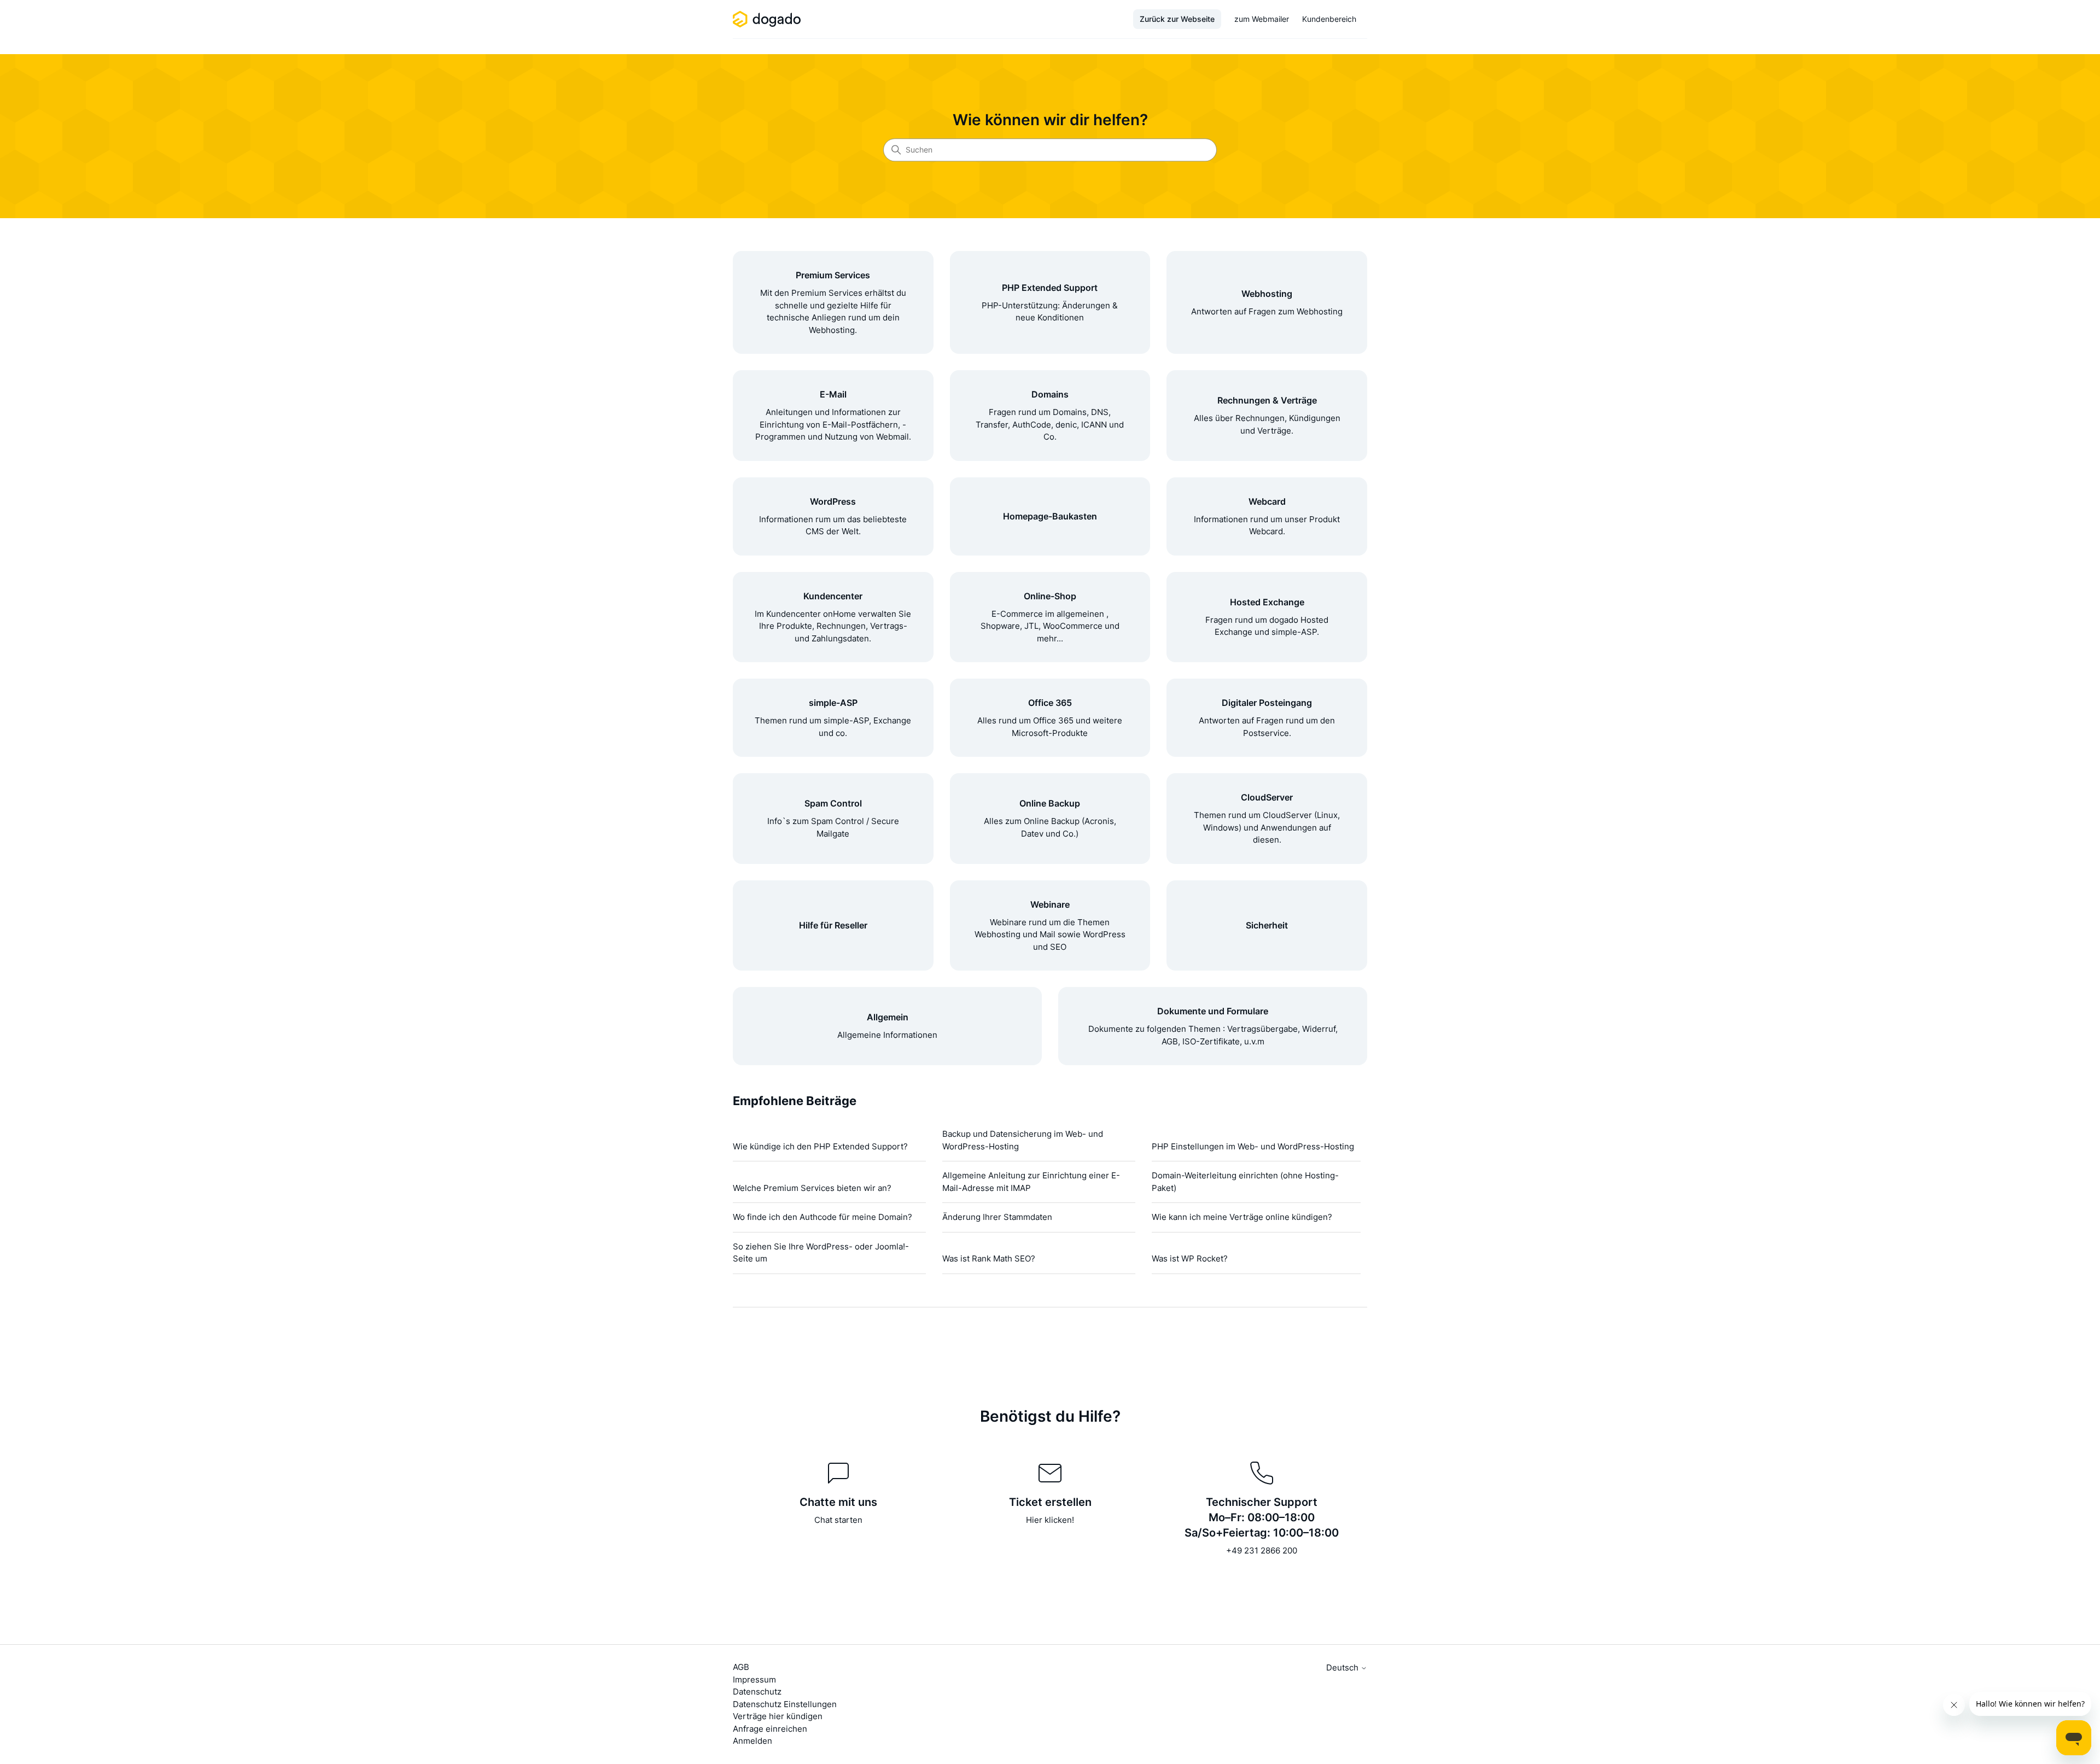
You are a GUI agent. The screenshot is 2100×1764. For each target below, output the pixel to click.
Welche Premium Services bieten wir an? (812, 1188)
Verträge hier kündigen (778, 1716)
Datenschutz (757, 1692)
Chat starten (838, 1520)
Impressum (754, 1680)
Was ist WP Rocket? (1190, 1258)
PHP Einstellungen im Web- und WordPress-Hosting (1253, 1146)
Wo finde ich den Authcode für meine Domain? (822, 1217)
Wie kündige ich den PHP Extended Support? (820, 1146)
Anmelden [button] (752, 1741)
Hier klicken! (1050, 1520)
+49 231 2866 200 (1262, 1550)
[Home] (769, 19)
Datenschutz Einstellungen (785, 1704)
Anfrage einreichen (770, 1729)
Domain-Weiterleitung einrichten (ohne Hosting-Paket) (1245, 1182)
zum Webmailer (1262, 19)
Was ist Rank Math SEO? (989, 1258)
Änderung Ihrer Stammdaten (997, 1217)
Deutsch (1343, 1667)
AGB (741, 1667)
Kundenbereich (1329, 19)
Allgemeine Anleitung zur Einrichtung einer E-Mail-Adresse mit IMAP (1031, 1182)
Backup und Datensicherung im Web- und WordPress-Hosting (1023, 1140)
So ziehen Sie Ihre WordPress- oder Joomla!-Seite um (821, 1253)
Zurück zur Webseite (1177, 19)
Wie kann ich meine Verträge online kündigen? (1242, 1217)
